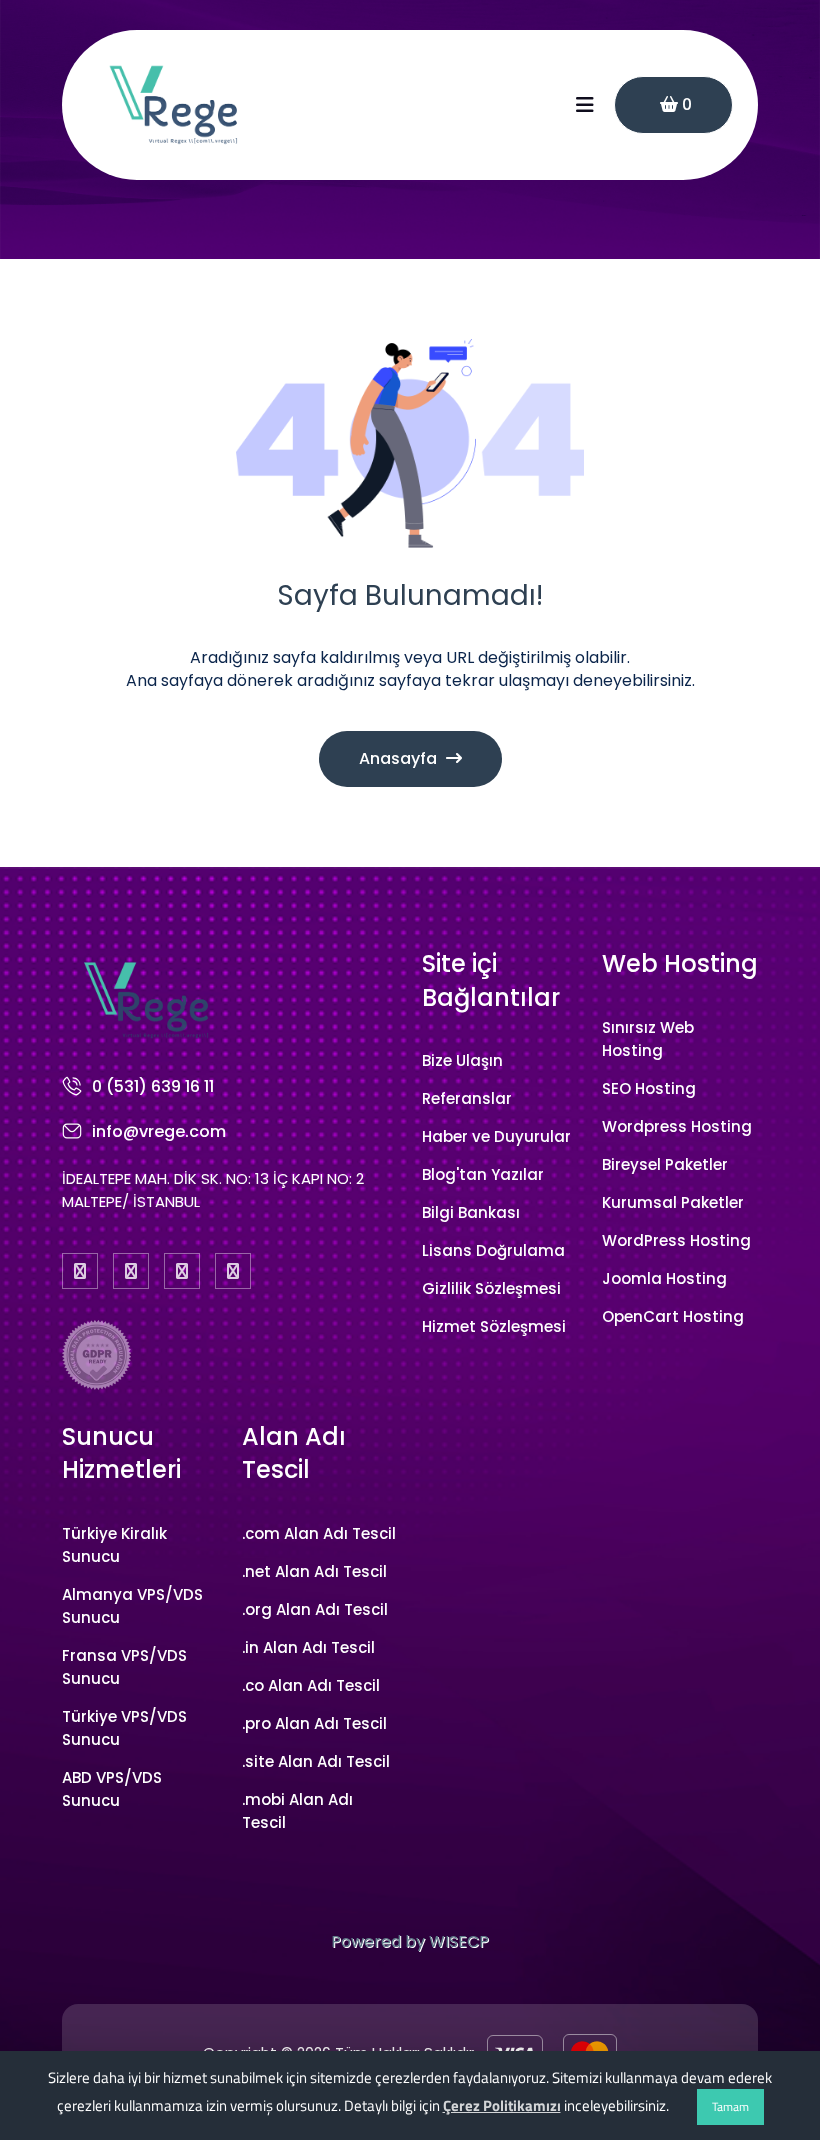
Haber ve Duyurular (496, 1136)
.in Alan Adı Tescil (308, 1647)
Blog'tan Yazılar (483, 1174)
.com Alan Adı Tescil (319, 1533)
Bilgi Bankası (471, 1212)
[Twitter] (131, 1271)
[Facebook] (80, 1271)
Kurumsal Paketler (673, 1202)
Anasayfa (400, 758)
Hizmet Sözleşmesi (494, 1326)
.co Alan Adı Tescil (311, 1685)
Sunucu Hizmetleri (121, 1453)
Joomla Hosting (664, 1278)
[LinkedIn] (233, 1271)
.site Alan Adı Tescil (316, 1761)
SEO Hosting (649, 1088)
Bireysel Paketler (665, 1164)
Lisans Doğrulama (493, 1250)
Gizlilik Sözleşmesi (491, 1288)
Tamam (730, 2106)
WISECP (459, 1941)
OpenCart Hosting (673, 1316)
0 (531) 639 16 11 (153, 1086)
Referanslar (467, 1098)
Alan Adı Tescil (294, 1453)
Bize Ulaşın (462, 1060)
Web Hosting (680, 963)
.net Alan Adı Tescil (314, 1571)
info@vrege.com (159, 1131)
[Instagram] (182, 1271)
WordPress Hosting (676, 1240)
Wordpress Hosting (677, 1126)
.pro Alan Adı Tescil (314, 1723)
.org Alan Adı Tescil (315, 1609)
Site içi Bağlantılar (491, 980)
